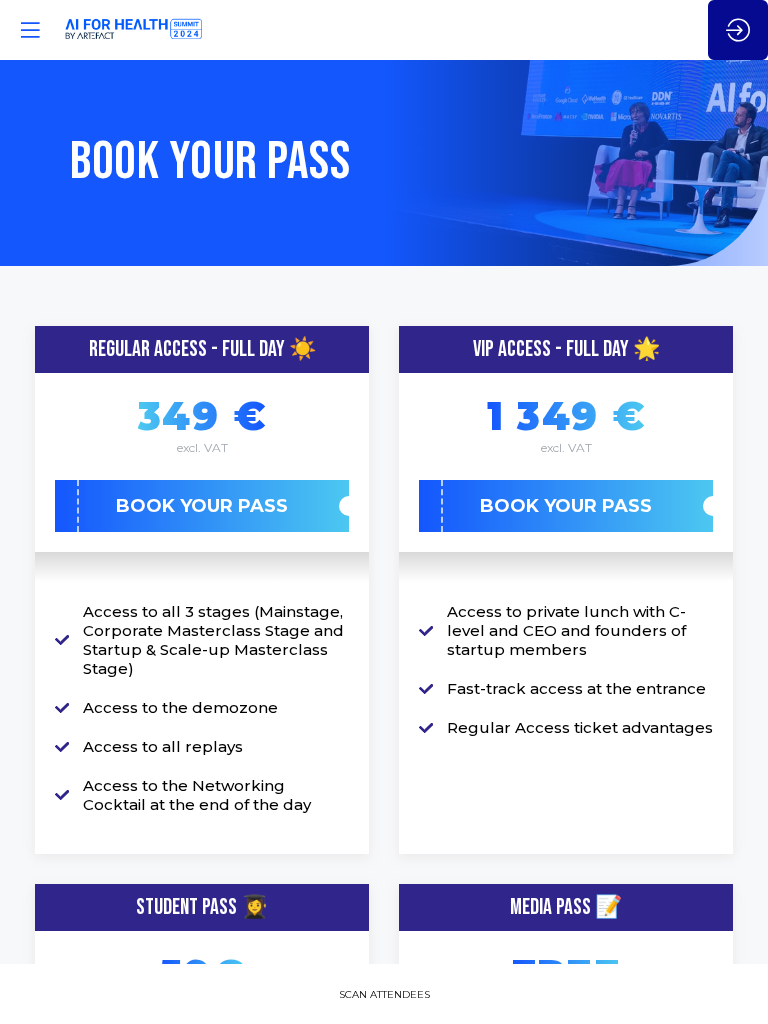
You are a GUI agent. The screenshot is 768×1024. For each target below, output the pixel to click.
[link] (384, 994)
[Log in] (738, 30)
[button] (202, 506)
